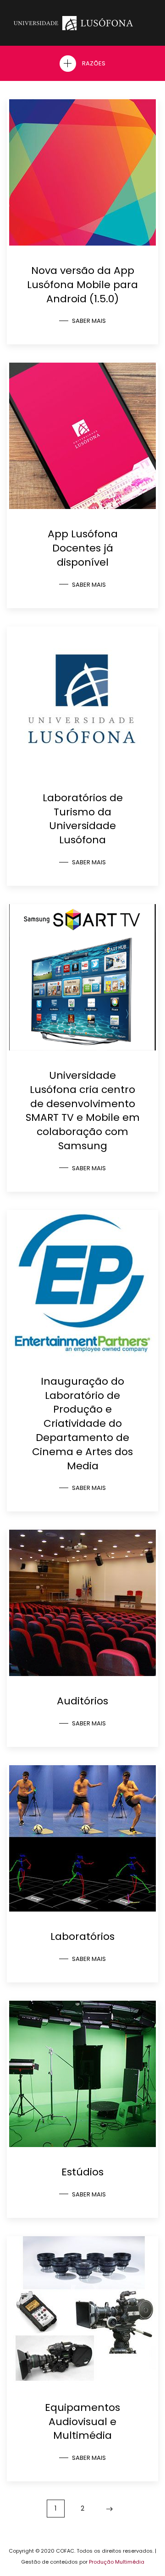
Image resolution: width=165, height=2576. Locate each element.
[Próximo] (110, 2509)
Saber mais (89, 321)
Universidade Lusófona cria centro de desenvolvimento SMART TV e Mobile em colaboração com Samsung (83, 1111)
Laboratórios (82, 1936)
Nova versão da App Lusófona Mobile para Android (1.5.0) (82, 285)
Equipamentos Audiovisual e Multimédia (82, 2422)
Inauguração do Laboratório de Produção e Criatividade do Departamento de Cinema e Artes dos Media (82, 1424)
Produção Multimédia (117, 2562)
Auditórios (82, 1701)
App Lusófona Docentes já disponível (83, 548)
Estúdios (82, 2172)
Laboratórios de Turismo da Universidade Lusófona (83, 819)
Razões (93, 63)
